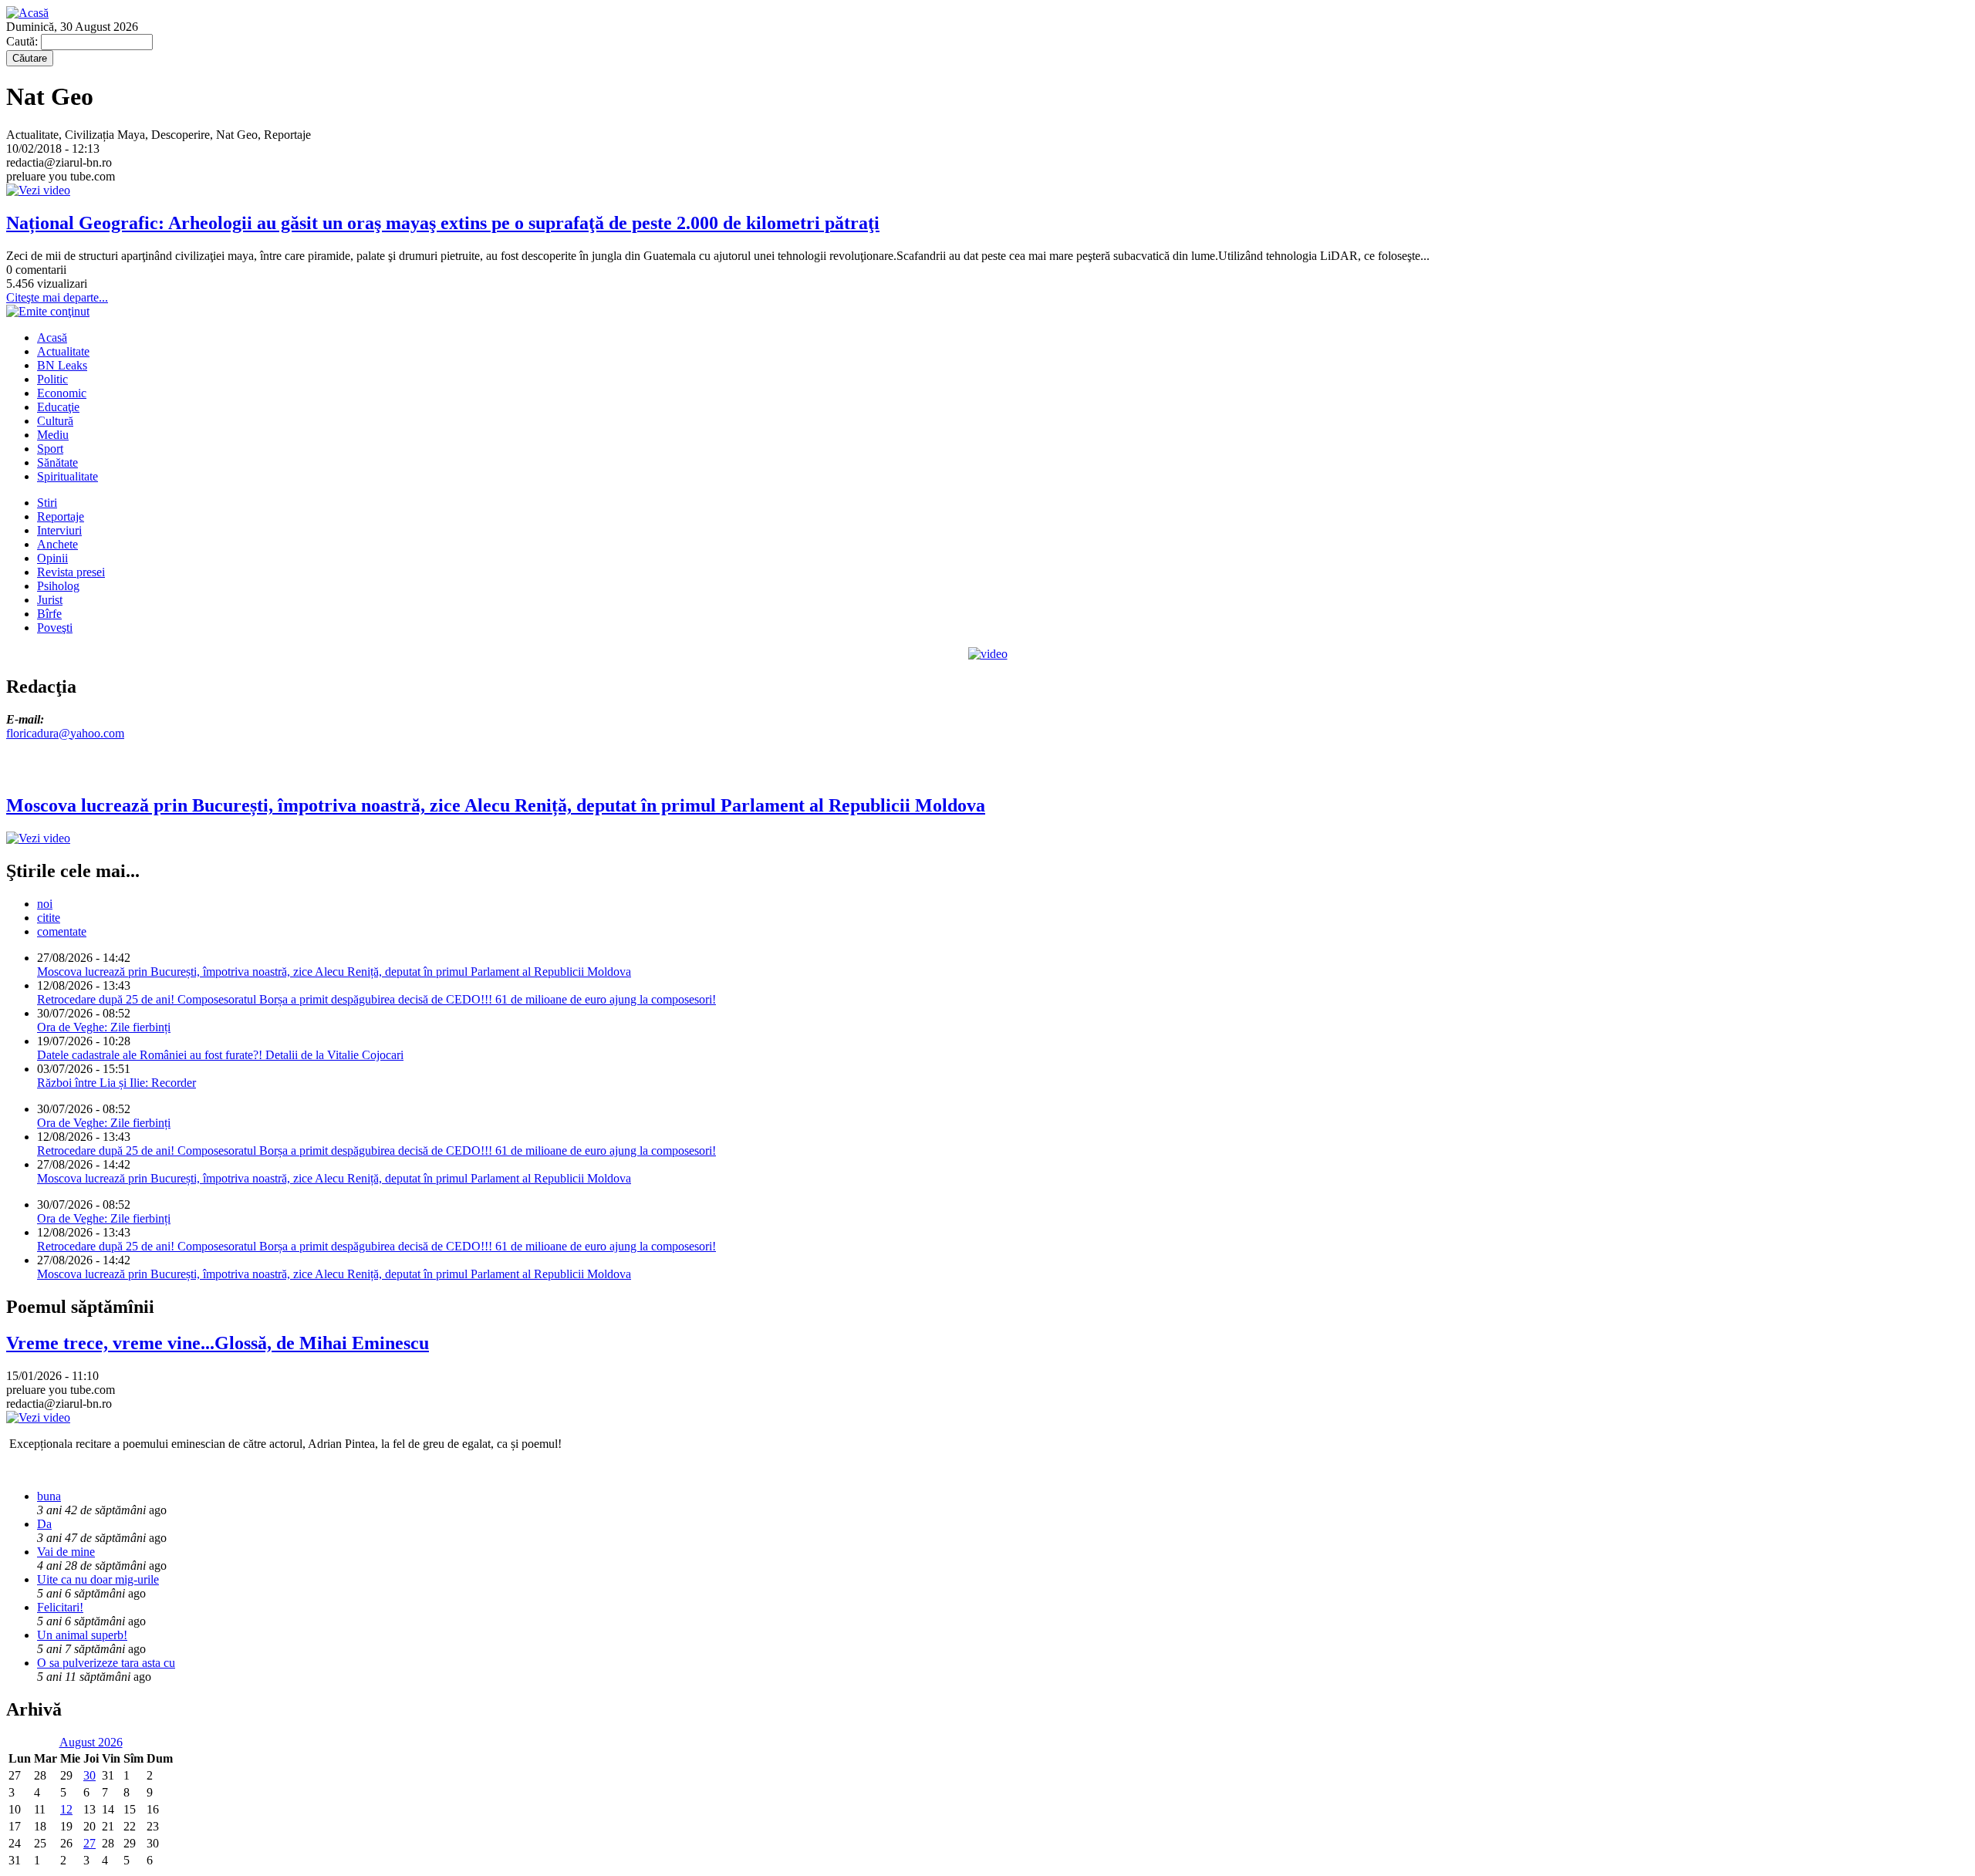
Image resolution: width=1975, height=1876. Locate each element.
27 (89, 1843)
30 (89, 1775)
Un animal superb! (82, 1635)
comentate (62, 931)
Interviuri (59, 530)
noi (45, 904)
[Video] (988, 654)
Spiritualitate (68, 476)
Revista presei (71, 572)
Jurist (50, 600)
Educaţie (58, 407)
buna (49, 1496)
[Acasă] (27, 13)
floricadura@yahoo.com (65, 733)
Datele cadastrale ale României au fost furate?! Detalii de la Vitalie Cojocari (220, 1055)
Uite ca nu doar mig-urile (98, 1579)
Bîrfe (49, 614)
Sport (50, 449)
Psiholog (58, 586)
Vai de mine (66, 1552)
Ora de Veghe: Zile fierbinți (104, 1027)
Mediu (53, 435)
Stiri (47, 503)
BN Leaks (62, 365)
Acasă (52, 337)
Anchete (57, 544)
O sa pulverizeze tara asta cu (106, 1663)
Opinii (52, 558)
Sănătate (57, 462)
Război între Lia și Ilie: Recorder (116, 1083)
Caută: (24, 41)
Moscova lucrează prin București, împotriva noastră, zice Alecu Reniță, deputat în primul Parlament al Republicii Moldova (334, 972)
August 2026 (91, 1742)
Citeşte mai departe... (57, 297)
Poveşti (55, 628)
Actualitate (63, 351)
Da (44, 1524)
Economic (62, 393)
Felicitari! (60, 1607)
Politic (52, 379)
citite (49, 918)
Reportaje (61, 516)
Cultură (55, 421)
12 (66, 1809)
